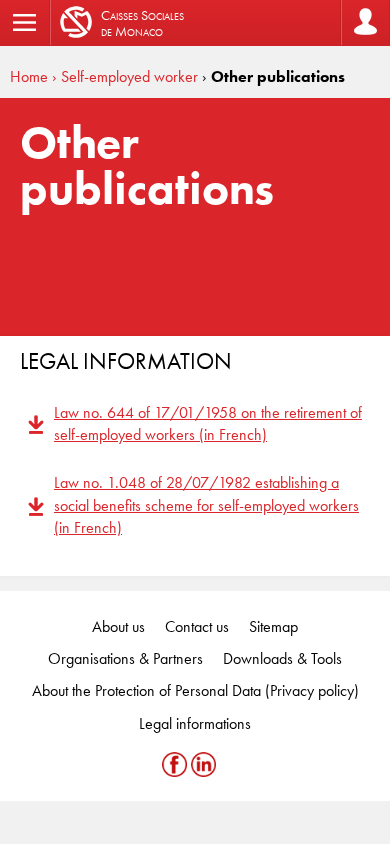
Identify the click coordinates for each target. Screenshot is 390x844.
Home (29, 76)
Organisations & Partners (125, 658)
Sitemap (273, 626)
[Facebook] (176, 764)
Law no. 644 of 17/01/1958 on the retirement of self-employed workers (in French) (208, 423)
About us (118, 626)
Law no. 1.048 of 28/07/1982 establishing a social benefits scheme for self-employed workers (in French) (206, 505)
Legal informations (195, 723)
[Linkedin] (203, 764)
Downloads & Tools (282, 658)
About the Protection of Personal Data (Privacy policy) (195, 690)
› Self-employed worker (125, 76)
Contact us (197, 626)
